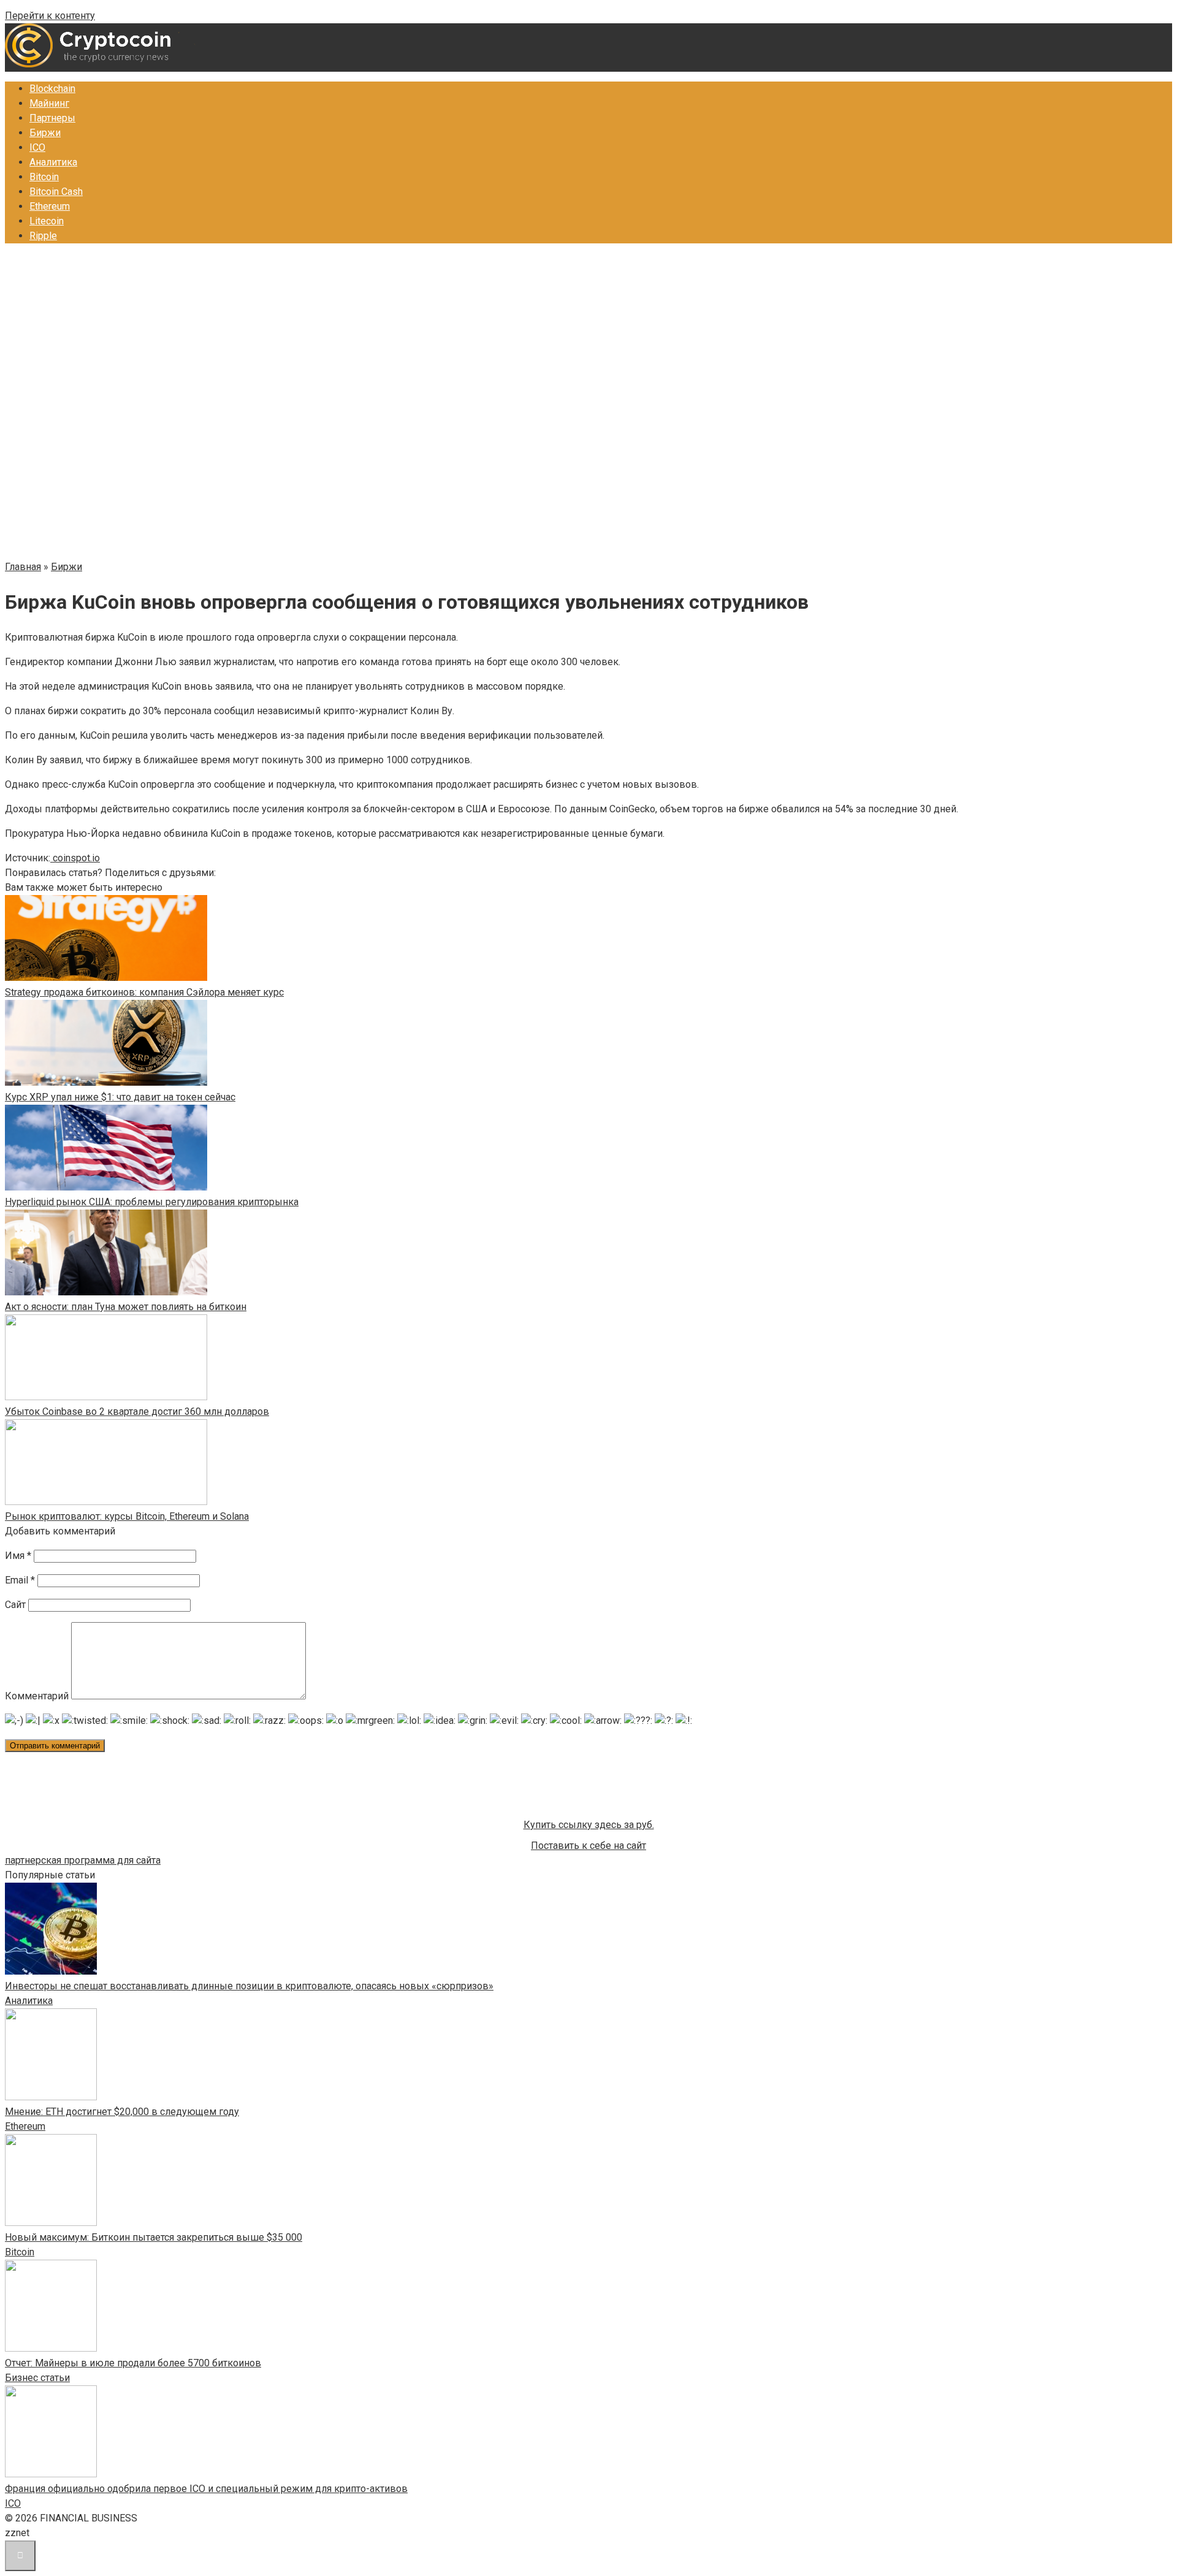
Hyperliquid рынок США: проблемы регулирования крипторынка (152, 1202)
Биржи (45, 133)
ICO (37, 147)
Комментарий (37, 1696)
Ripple (43, 236)
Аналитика (53, 162)
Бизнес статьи (37, 2378)
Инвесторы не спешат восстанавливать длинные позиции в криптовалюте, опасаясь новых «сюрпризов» (249, 1986)
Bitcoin (44, 177)
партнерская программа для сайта (83, 1860)
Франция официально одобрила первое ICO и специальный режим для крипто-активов (206, 2489)
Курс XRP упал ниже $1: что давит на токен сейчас (120, 1097)
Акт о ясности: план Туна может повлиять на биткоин (126, 1307)
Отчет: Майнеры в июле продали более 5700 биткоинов (133, 2363)
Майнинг (49, 103)
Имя (18, 1556)
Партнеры (52, 118)
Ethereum (50, 206)
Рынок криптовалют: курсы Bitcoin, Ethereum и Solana (127, 1516)
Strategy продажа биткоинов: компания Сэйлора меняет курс (144, 992)
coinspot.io (75, 858)
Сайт (15, 1605)
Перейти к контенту (50, 16)
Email (20, 1580)
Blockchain (52, 89)
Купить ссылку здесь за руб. (589, 1825)
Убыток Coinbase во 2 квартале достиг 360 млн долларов (137, 1412)
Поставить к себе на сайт (588, 1846)
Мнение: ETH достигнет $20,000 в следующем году (122, 2112)
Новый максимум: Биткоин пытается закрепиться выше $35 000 (154, 2237)
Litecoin (47, 221)
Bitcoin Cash (56, 192)
